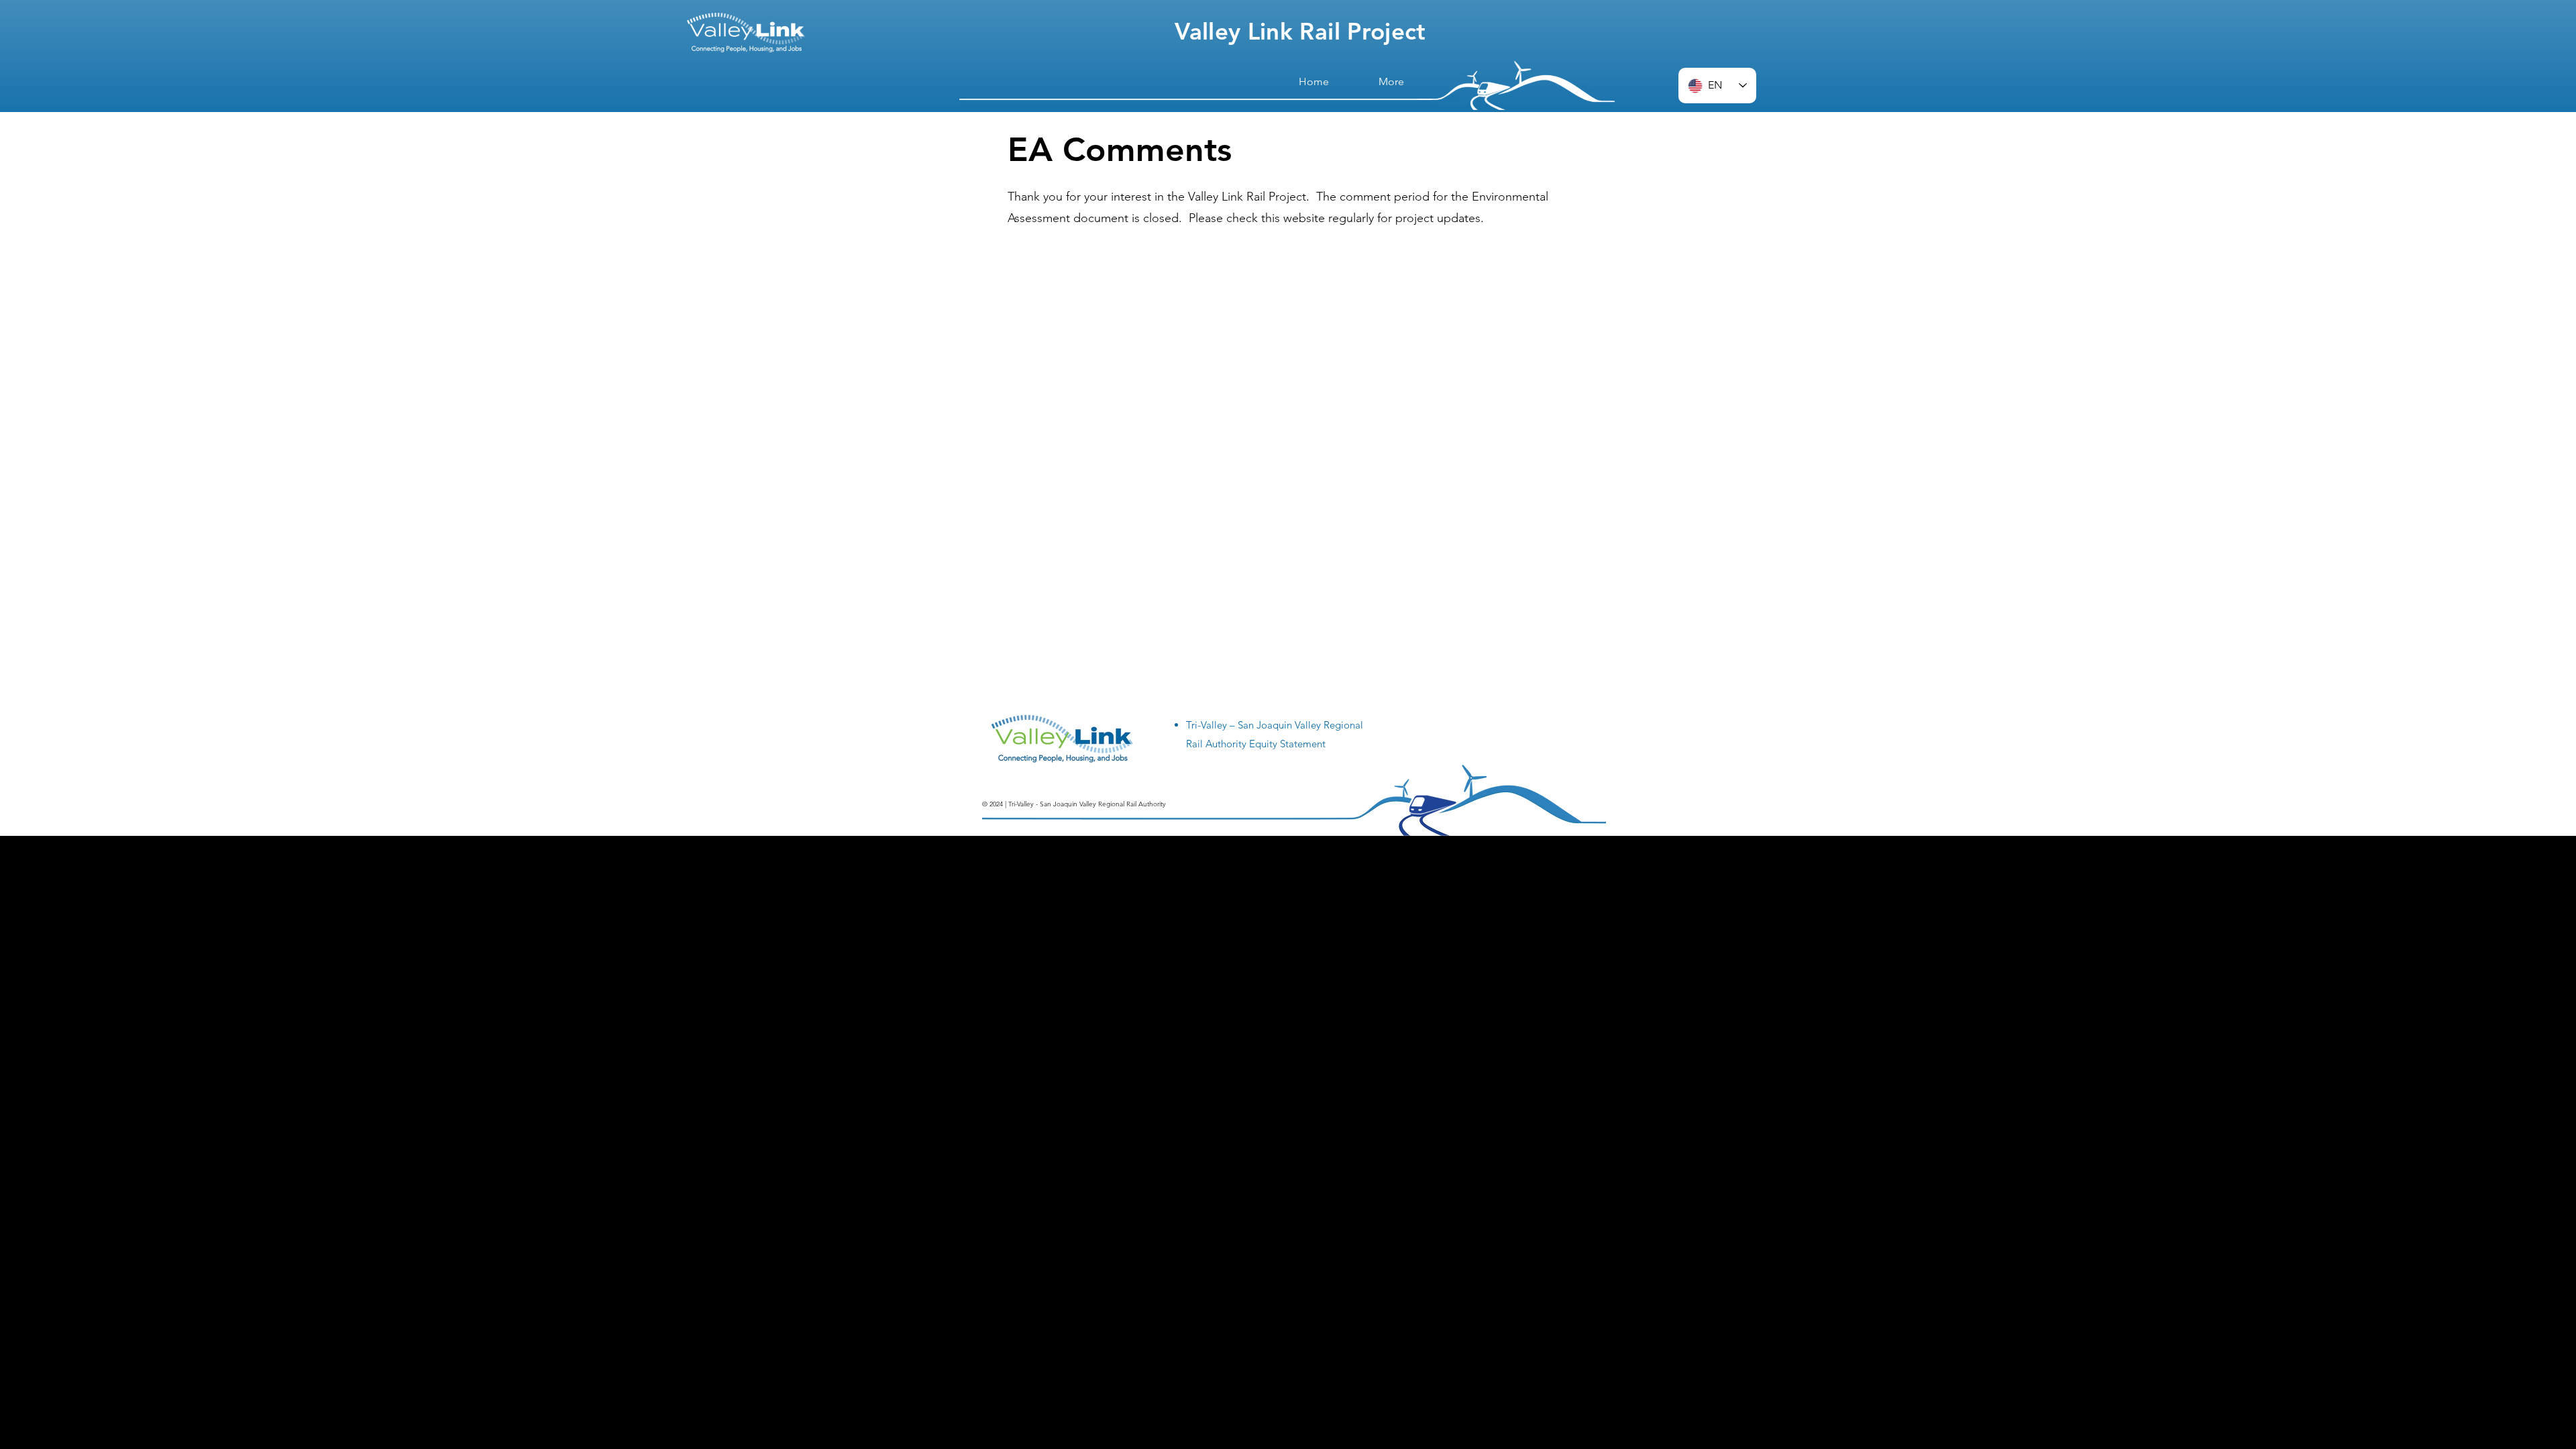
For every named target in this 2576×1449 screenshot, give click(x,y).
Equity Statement (1287, 744)
